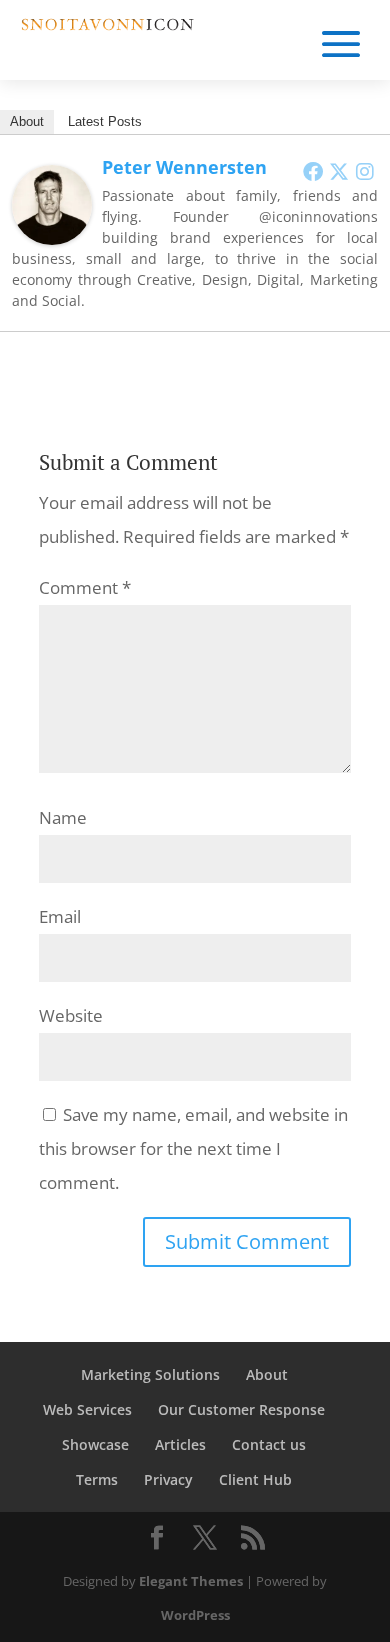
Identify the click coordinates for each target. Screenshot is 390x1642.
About (27, 121)
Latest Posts (105, 121)
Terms (97, 1479)
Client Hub (255, 1479)
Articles (180, 1444)
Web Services (87, 1409)
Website (71, 1015)
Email (60, 916)
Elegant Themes (191, 1581)
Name (63, 817)
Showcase (95, 1444)
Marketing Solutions (150, 1374)
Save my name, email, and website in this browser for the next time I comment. (193, 1148)
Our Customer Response (241, 1409)
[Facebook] (313, 171)
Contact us (269, 1444)
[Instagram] (365, 171)
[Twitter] (339, 171)
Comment (85, 587)
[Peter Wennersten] (52, 227)
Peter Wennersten (184, 167)
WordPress (195, 1615)
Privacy (168, 1479)
